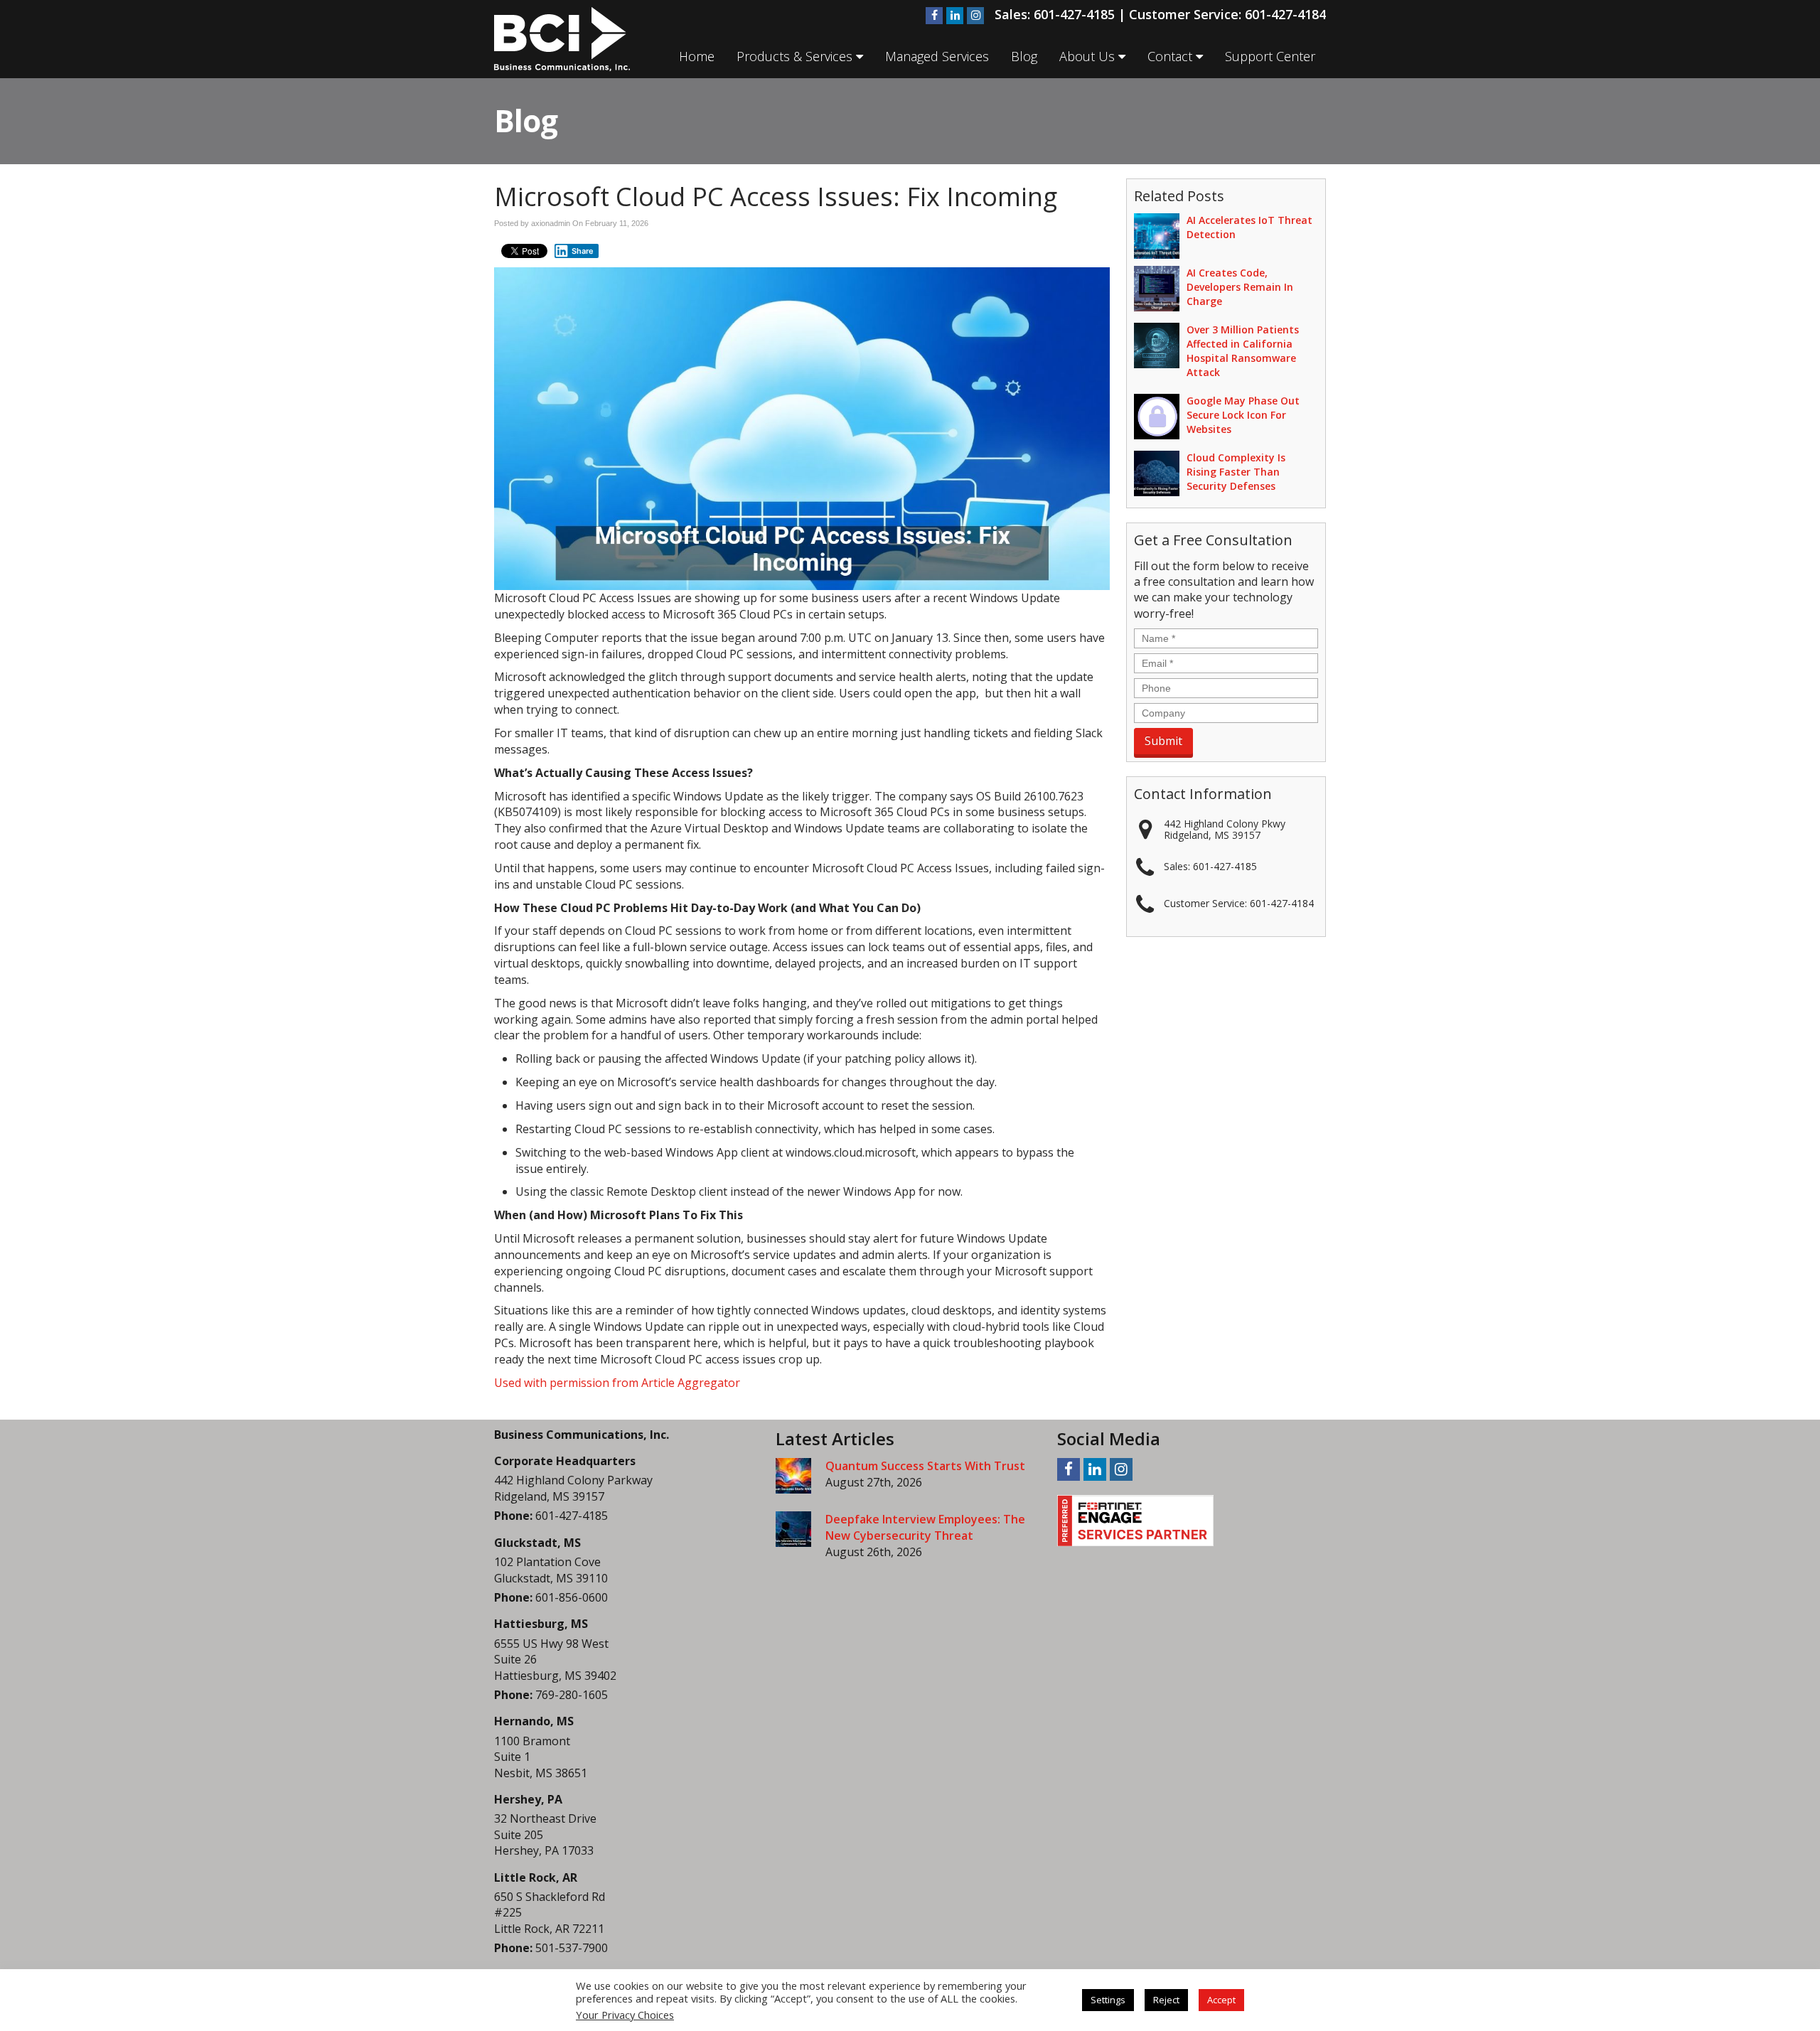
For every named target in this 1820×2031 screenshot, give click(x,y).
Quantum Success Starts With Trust (925, 1466)
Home (697, 56)
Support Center (1270, 56)
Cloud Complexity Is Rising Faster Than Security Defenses (1236, 472)
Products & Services (796, 56)
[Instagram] (975, 16)
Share (583, 251)
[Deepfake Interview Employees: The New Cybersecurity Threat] (793, 1529)
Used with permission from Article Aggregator (617, 1383)
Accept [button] (1221, 2000)
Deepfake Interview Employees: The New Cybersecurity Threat (925, 1527)
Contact (1172, 56)
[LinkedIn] (955, 16)
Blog (1024, 56)
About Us (1089, 56)
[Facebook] (934, 16)
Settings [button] (1108, 2000)
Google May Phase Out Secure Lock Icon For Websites (1243, 415)
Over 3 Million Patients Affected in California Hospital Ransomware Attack (1243, 351)
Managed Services (937, 56)
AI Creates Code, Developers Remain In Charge (1240, 287)
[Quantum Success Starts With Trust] (793, 1476)
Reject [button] (1166, 2000)
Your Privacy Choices (625, 2015)
